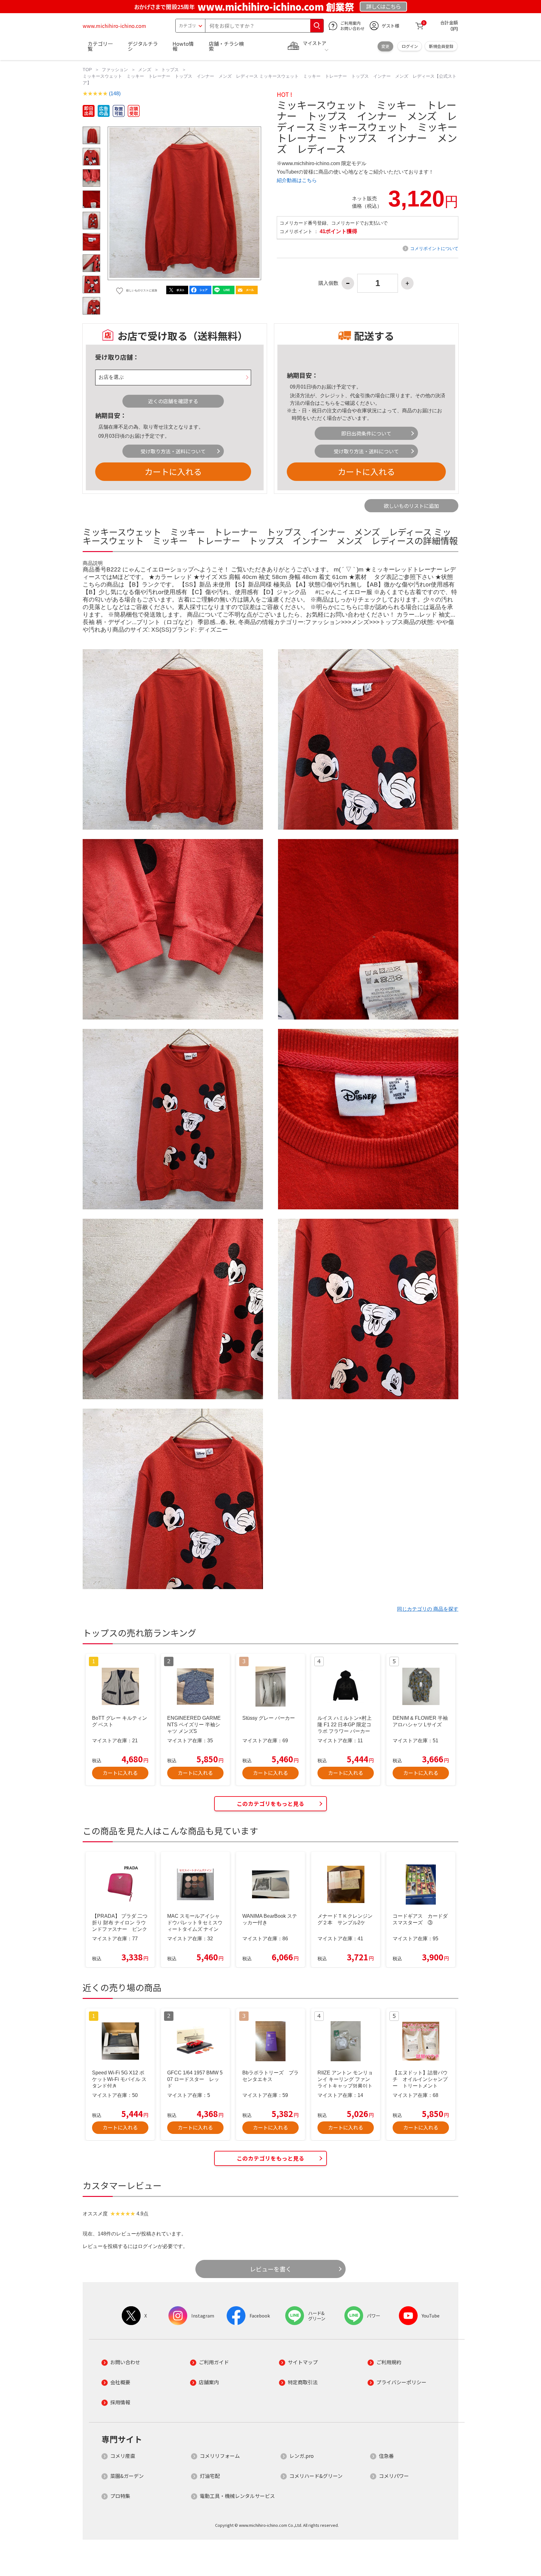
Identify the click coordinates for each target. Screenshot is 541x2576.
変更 (385, 46)
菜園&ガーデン (127, 2476)
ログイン (410, 46)
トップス (170, 70)
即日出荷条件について (366, 433)
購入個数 (328, 283)
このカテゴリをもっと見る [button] (270, 1804)
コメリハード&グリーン (316, 2476)
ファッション (115, 70)
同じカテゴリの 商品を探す (428, 1609)
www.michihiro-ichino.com (114, 26)
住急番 (386, 2456)
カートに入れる (173, 471)
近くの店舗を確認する (173, 401)
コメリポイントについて (434, 248)
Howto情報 (183, 46)
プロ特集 (120, 2496)
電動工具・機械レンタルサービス (237, 2496)
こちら (327, 403)
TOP (87, 70)
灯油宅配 (210, 2476)
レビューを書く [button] (271, 2269)
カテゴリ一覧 (100, 46)
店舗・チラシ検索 (226, 46)
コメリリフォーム (220, 2456)
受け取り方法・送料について (173, 451)
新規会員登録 (441, 46)
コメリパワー (394, 2476)
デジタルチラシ (143, 46)
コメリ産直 (123, 2456)
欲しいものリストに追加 (411, 506)
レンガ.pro (301, 2456)
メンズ (145, 70)
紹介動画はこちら (297, 180)
